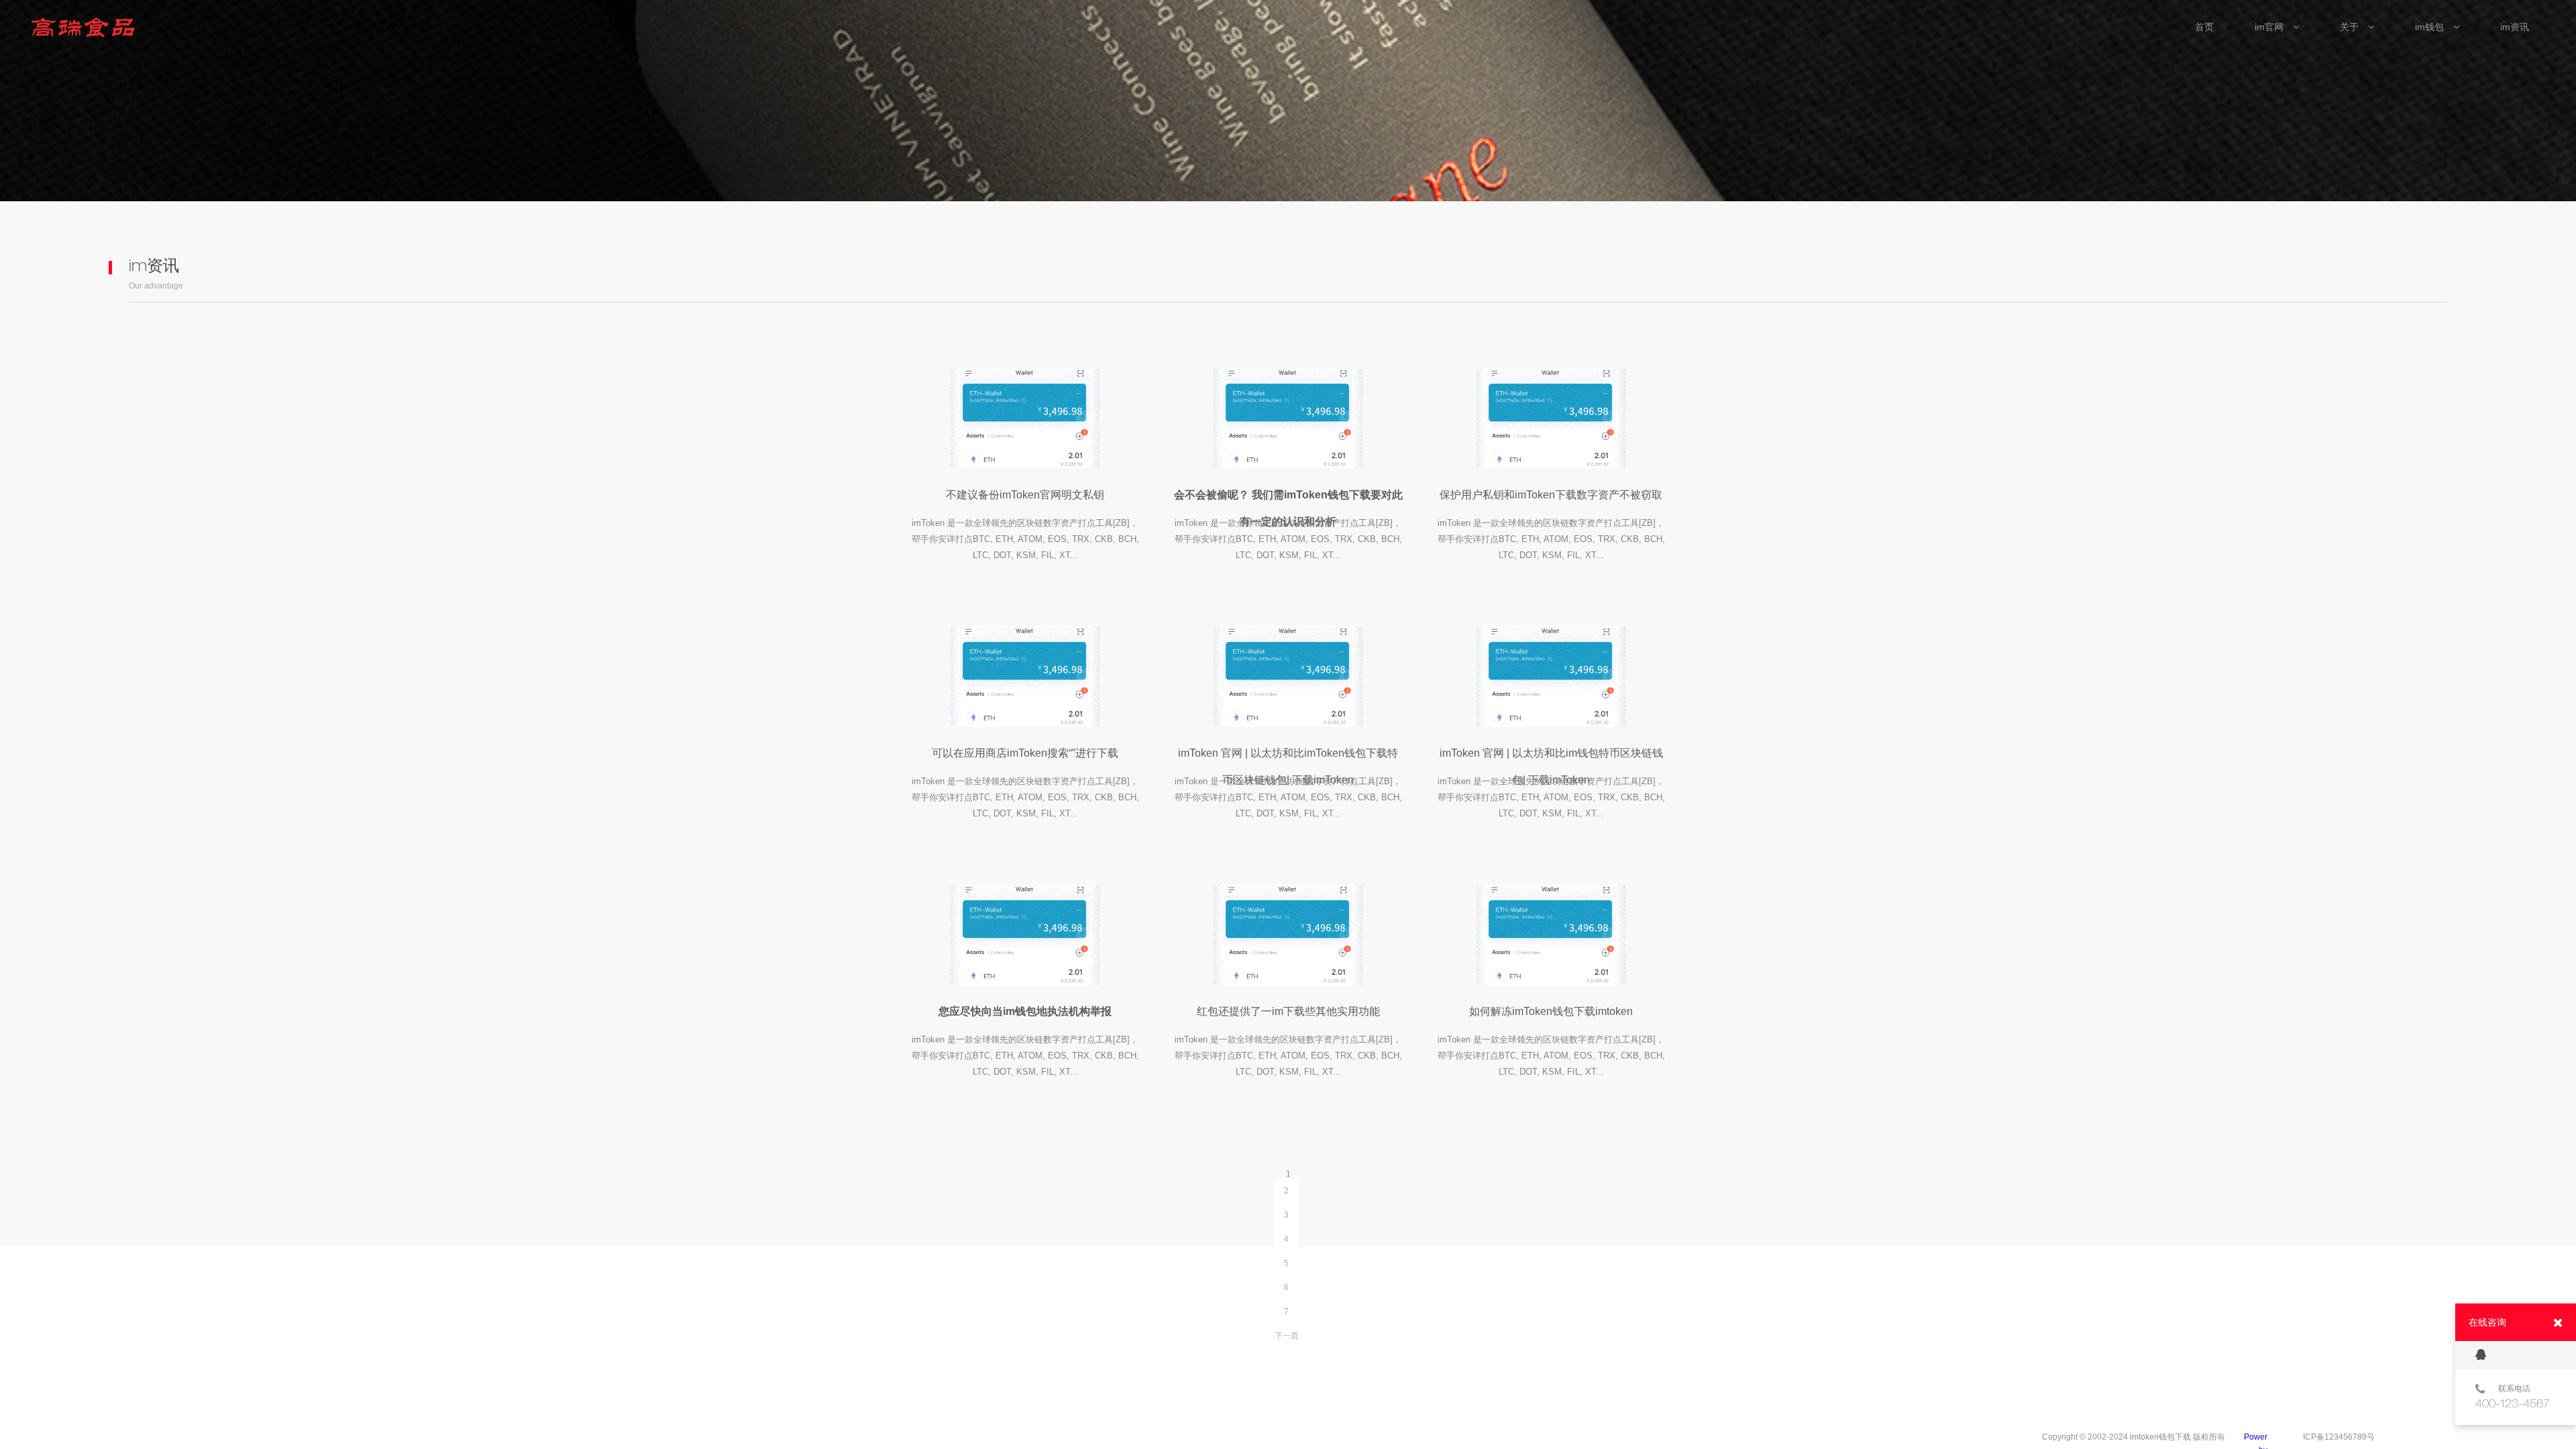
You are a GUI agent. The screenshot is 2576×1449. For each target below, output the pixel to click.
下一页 (1287, 1336)
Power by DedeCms (2251, 1438)
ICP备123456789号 (2339, 1437)
